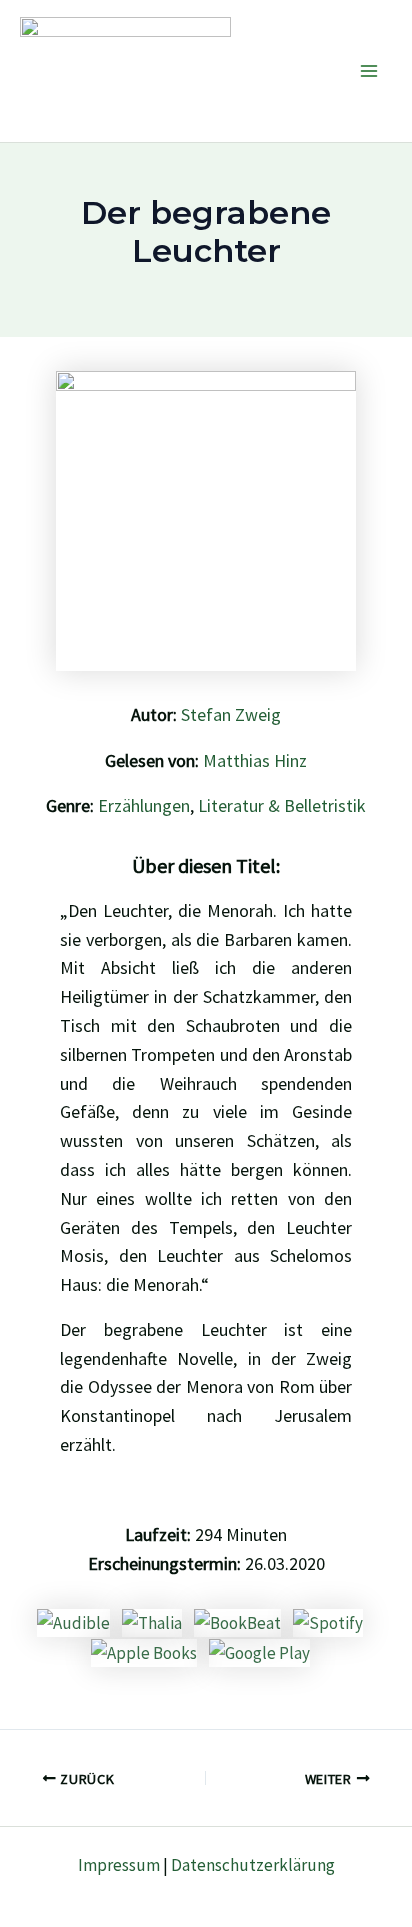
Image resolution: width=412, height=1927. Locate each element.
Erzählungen (144, 805)
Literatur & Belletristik (282, 805)
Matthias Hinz (255, 760)
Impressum (119, 1865)
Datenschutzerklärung (253, 1865)
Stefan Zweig (231, 714)
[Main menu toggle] (370, 71)
